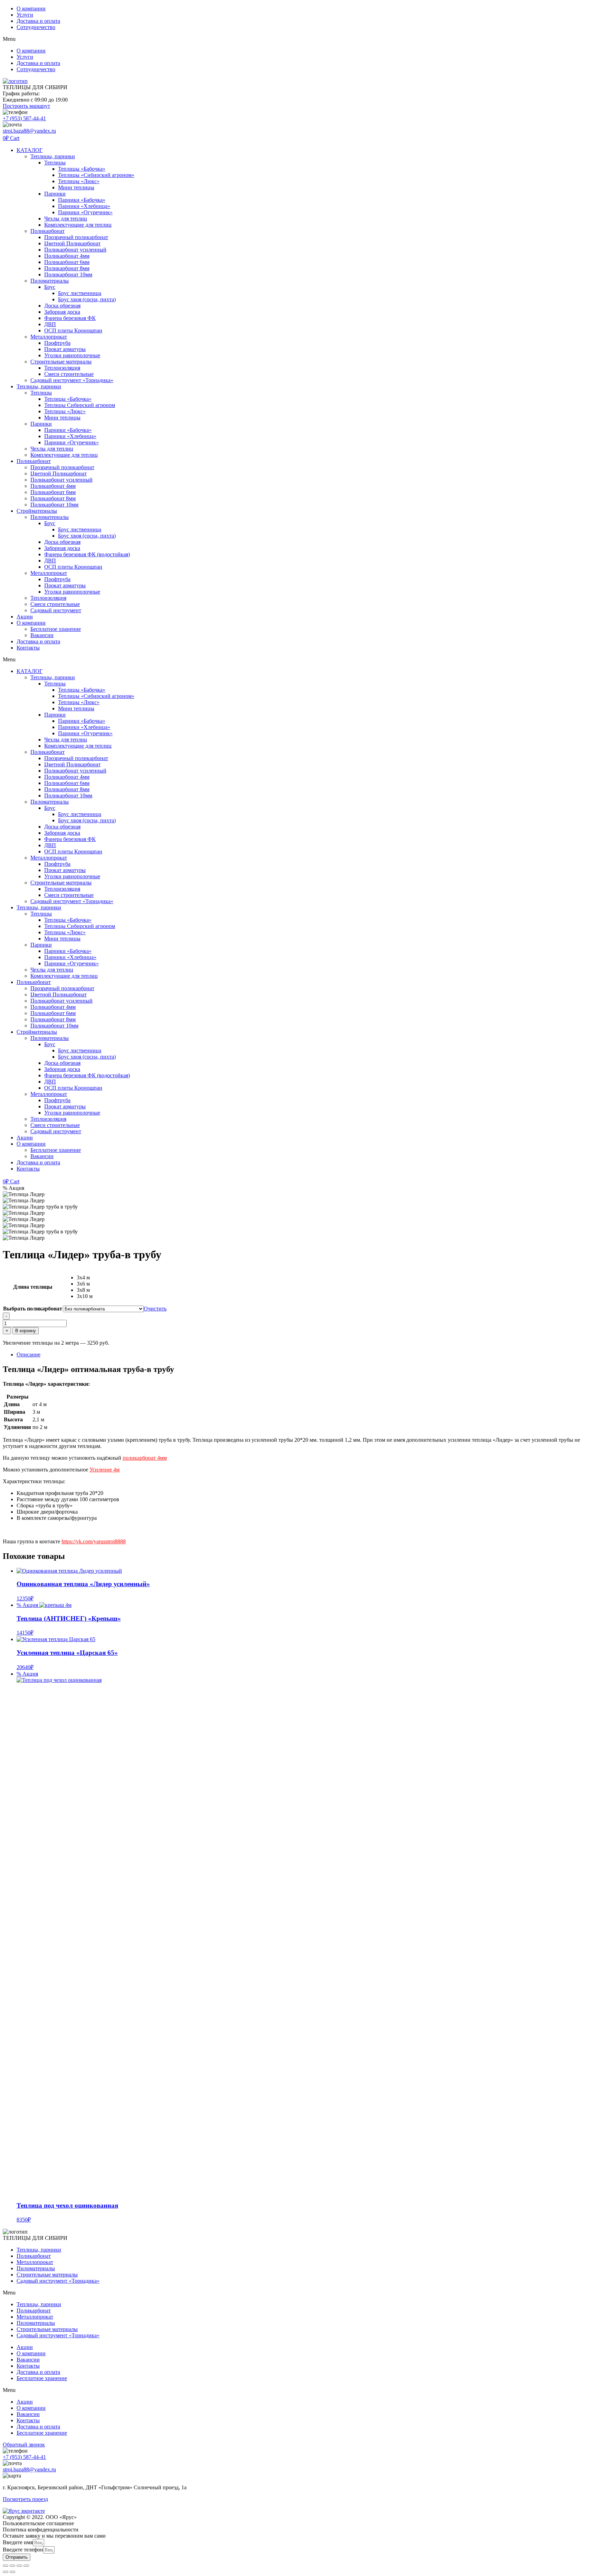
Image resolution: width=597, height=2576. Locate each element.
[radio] (122, 1278)
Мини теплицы (76, 187)
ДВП (50, 324)
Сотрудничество (36, 27)
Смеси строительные (69, 374)
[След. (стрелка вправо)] (12, 2572)
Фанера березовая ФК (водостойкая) (87, 554)
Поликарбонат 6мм (67, 262)
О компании (31, 8)
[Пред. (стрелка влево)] (6, 2572)
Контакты (28, 648)
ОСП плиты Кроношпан (73, 330)
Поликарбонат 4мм (67, 256)
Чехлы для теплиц (66, 219)
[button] (298, 39)
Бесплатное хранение (56, 629)
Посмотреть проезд (25, 2499)
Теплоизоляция (62, 368)
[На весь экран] (12, 2566)
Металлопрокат (49, 337)
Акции (25, 617)
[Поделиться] (19, 2566)
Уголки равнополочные (72, 355)
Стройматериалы (37, 511)
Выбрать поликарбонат (33, 1309)
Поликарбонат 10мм (68, 274)
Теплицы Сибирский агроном (80, 405)
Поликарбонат (48, 231)
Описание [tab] (29, 1355)
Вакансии (42, 635)
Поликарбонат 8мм (67, 268)
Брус (50, 287)
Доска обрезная (62, 306)
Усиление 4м (105, 1470)
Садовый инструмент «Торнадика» (72, 380)
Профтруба (57, 343)
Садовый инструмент (56, 610)
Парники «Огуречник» (85, 212)
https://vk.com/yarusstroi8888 (94, 1541)
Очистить (155, 1309)
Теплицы (55, 163)
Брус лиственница (80, 293)
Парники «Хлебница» (84, 206)
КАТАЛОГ (30, 150)
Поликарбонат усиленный (75, 250)
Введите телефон (23, 2550)
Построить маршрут (26, 106)
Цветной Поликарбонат (72, 243)
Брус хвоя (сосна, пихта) (87, 299)
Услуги (25, 15)
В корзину (26, 1331)
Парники (55, 194)
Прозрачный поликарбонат (76, 237)
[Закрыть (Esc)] (26, 2566)
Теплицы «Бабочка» (82, 169)
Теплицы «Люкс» (79, 181)
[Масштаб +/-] (6, 2566)
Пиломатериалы (50, 281)
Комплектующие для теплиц (78, 225)
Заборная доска (62, 312)
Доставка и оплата (38, 21)
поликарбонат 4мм (145, 1458)
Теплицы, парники (53, 156)
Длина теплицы (33, 1287)
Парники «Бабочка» (82, 200)
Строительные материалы (61, 362)
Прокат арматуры (65, 349)
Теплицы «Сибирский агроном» (96, 175)
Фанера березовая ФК (70, 318)
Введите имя (18, 2542)
